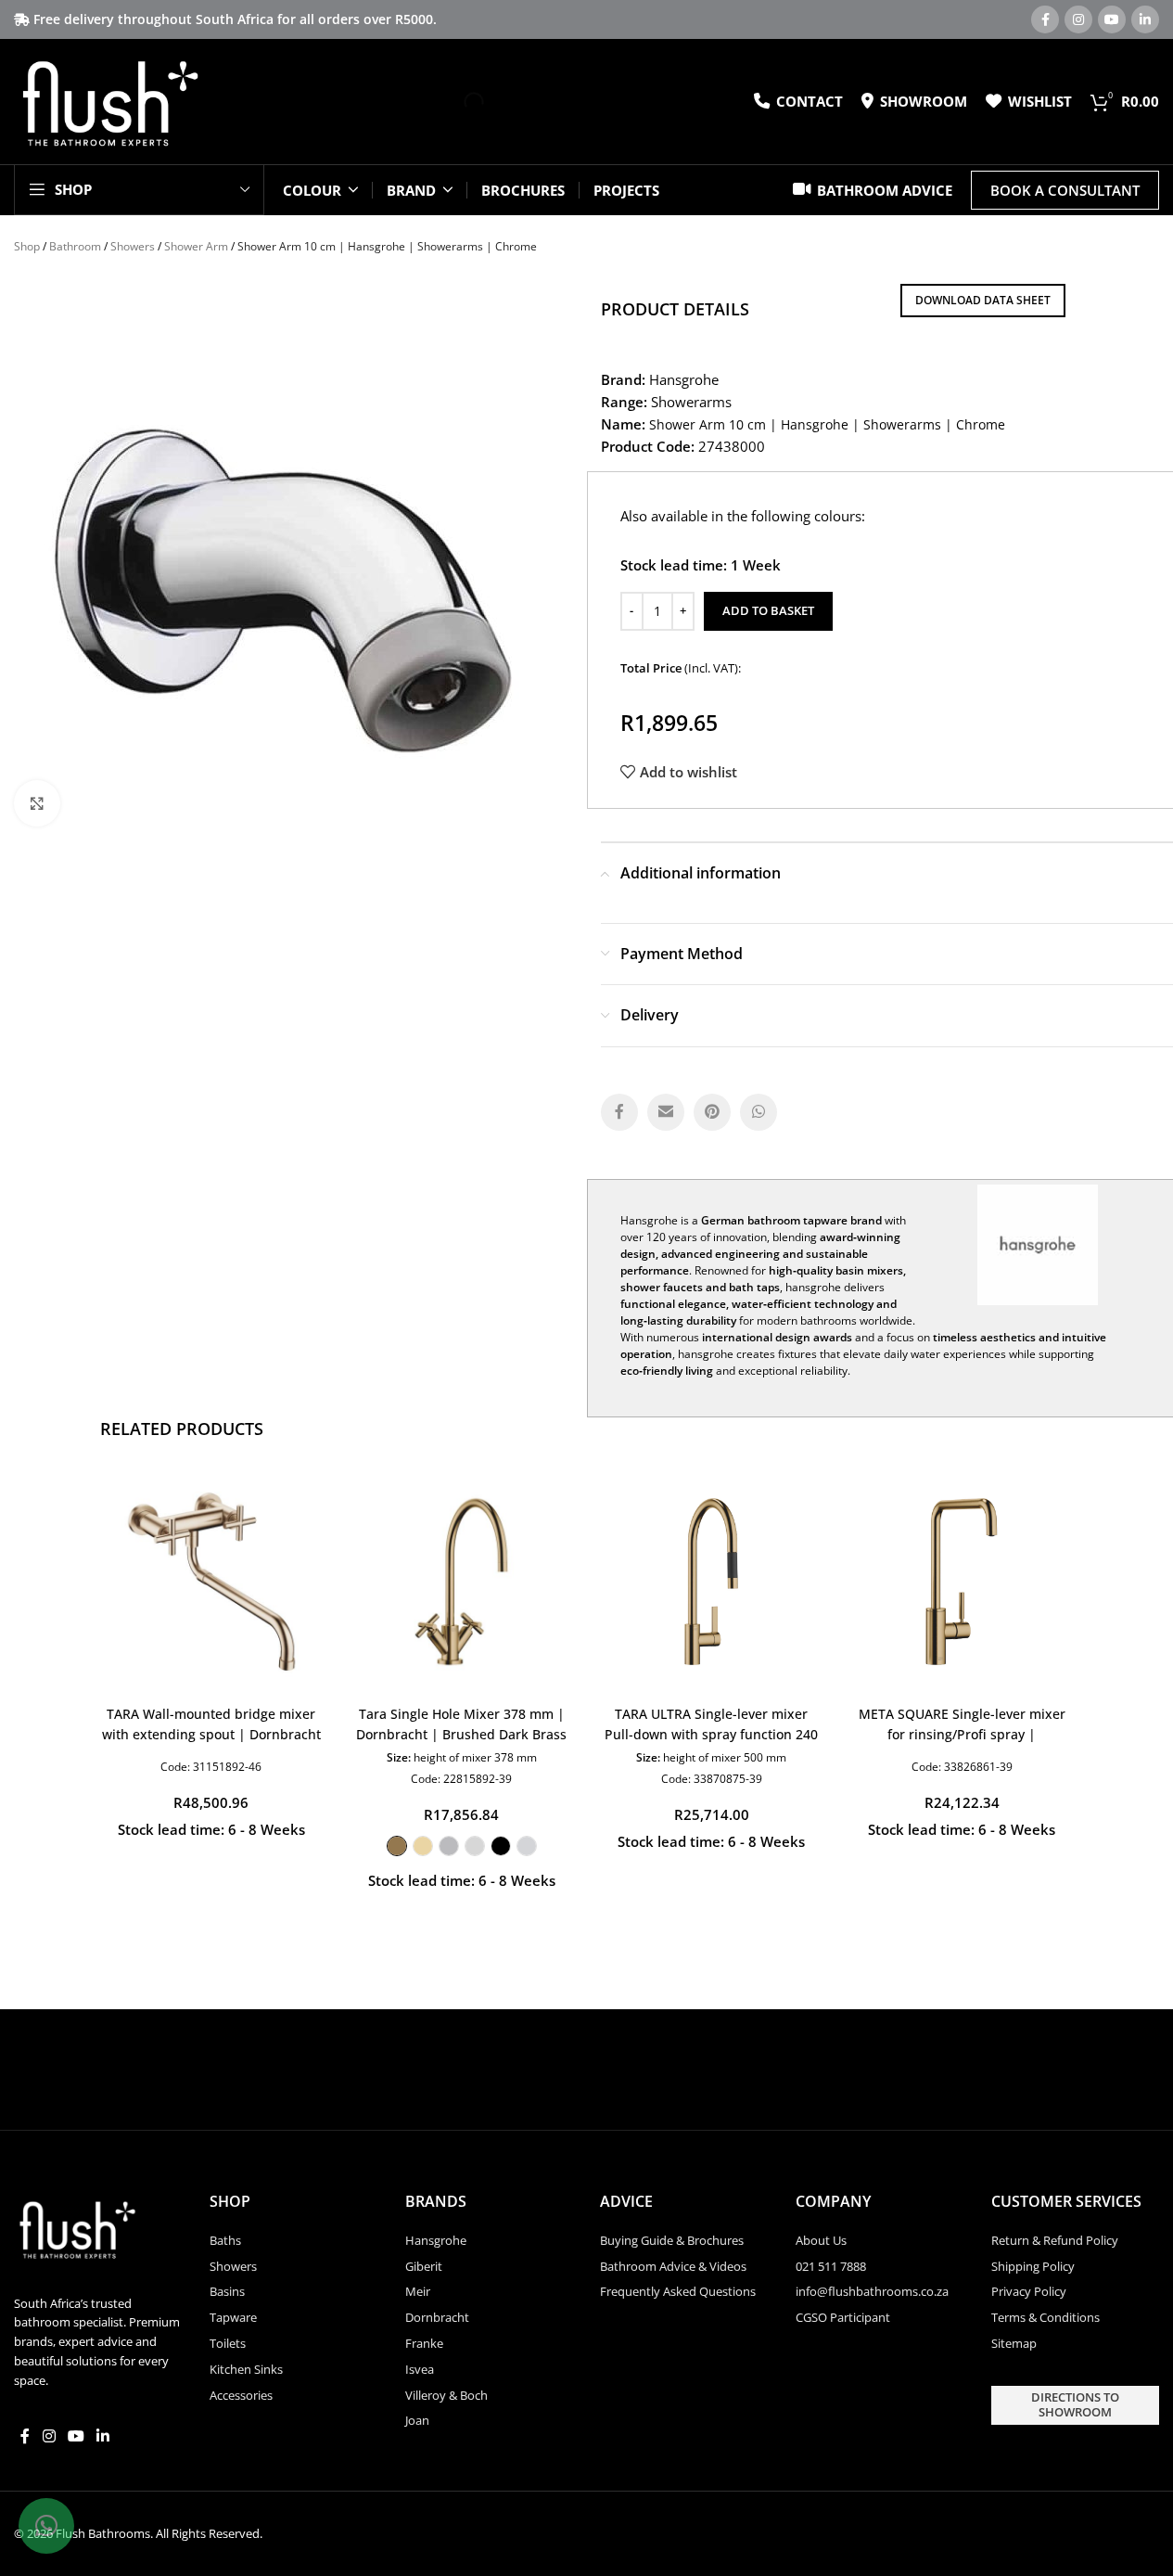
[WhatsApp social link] (759, 1112)
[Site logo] (109, 100)
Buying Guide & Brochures (672, 2240)
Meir (418, 2291)
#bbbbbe (449, 1846)
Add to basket (768, 610)
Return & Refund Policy (1055, 2240)
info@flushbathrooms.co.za (872, 2291)
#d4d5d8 (527, 1846)
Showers (133, 246)
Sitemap (1014, 2343)
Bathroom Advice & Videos (673, 2266)
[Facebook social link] (1045, 19)
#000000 (501, 1846)
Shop (27, 246)
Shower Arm (196, 246)
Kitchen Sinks (246, 2369)
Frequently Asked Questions (678, 2291)
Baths (225, 2240)
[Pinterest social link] (712, 1112)
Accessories (241, 2395)
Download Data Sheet (983, 300)
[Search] (458, 102)
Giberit (424, 2266)
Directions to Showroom (1075, 2404)
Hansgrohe (436, 2240)
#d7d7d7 (475, 1846)
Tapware (233, 2317)
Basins (227, 2291)
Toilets (228, 2343)
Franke (424, 2343)
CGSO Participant (843, 2317)
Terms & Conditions (1045, 2317)
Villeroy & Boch (446, 2395)
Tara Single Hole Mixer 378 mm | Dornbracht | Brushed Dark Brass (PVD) (461, 1735)
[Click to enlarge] (37, 803)
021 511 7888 (831, 2266)
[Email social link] (666, 1112)
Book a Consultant (1065, 190)
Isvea (420, 2369)
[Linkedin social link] (1145, 19)
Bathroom (75, 246)
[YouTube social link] (1112, 19)
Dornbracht (437, 2317)
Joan (417, 2420)
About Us (821, 2240)
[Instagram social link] (1078, 19)
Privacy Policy (1029, 2291)
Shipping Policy (1033, 2266)
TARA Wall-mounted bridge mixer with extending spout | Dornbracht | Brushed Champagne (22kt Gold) (211, 1735)
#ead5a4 (423, 1846)
